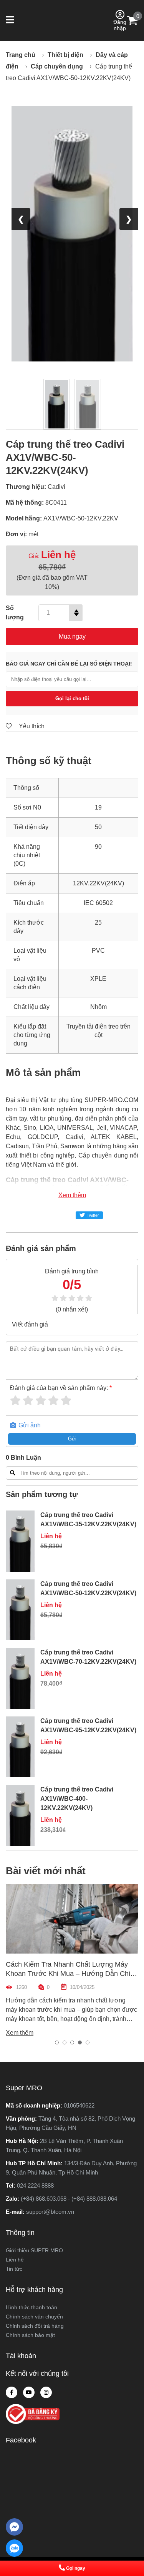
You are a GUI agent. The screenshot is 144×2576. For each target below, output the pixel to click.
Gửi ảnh (29, 1425)
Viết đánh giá (30, 1324)
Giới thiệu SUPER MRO (34, 2250)
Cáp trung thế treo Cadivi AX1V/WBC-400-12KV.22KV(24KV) (77, 1799)
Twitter (93, 1215)
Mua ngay (72, 636)
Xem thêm (72, 1195)
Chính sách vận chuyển (34, 2317)
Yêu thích (31, 726)
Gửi (72, 1439)
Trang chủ (21, 55)
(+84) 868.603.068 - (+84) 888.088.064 (69, 2199)
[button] (11, 20)
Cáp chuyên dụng (57, 66)
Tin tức (14, 2269)
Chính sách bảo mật (30, 2335)
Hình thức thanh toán (31, 2307)
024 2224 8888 (35, 2185)
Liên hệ (15, 2260)
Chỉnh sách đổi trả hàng (35, 2326)
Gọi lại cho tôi (72, 698)
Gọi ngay (76, 2568)
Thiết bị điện (65, 55)
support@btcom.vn (50, 2212)
